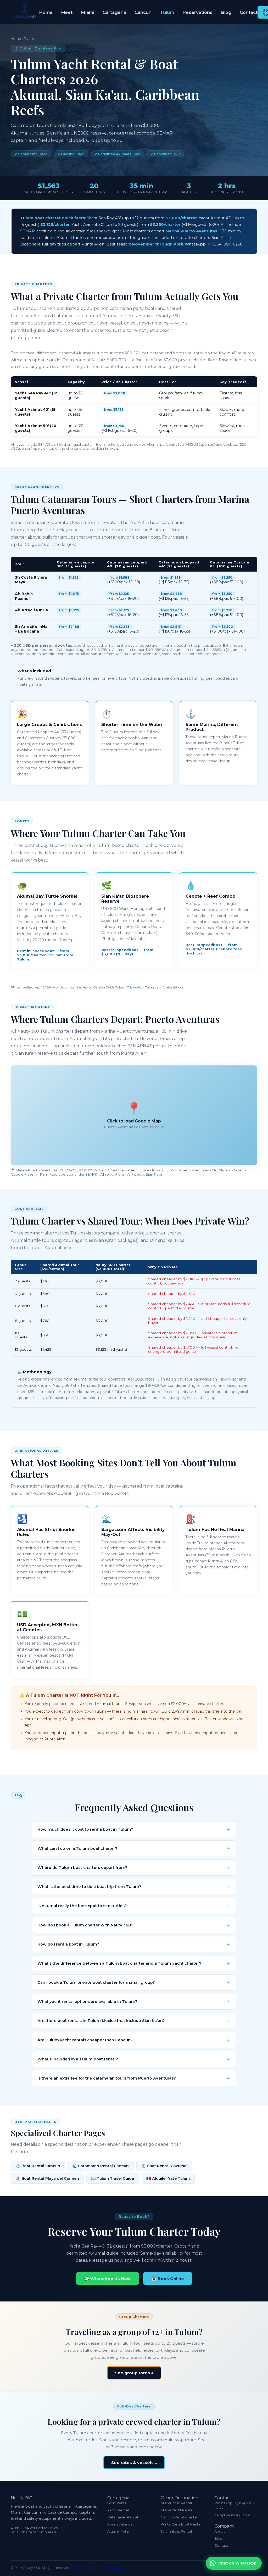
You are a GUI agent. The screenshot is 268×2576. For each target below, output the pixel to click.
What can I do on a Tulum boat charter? (77, 1848)
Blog (226, 12)
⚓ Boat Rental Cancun (38, 2166)
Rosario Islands (120, 2524)
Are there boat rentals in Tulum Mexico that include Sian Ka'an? (101, 2021)
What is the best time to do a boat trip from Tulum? (89, 1887)
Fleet (67, 12)
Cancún (143, 12)
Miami (88, 12)
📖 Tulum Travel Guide (113, 2178)
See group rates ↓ (134, 2373)
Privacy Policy (85, 2568)
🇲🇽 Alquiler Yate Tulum (168, 2178)
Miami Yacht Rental (177, 2510)
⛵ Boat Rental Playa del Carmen (47, 2178)
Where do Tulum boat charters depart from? (82, 1868)
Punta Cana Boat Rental (181, 2524)
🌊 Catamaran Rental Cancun (100, 2166)
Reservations (197, 12)
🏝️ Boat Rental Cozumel (164, 2166)
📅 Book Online (168, 2279)
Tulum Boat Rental (176, 2531)
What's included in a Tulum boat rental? (78, 2059)
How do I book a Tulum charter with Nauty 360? (85, 1925)
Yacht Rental (118, 2510)
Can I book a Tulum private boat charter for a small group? (96, 1982)
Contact (249, 12)
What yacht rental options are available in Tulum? (87, 2002)
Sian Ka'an (155, 1174)
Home (46, 12)
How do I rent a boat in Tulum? (68, 1944)
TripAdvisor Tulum (141, 987)
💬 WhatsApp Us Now (107, 2279)
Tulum (167, 12)
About (220, 2531)
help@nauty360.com (232, 2515)
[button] (134, 1115)
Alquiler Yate (118, 2531)
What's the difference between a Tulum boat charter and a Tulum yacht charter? (119, 1963)
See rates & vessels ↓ (134, 2463)
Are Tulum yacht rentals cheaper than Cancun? (85, 2040)
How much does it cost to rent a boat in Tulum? (85, 1829)
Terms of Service (113, 2568)
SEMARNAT (95, 1174)
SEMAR (27, 231)
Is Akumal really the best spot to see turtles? (82, 1906)
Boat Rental (117, 2503)
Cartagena (114, 12)
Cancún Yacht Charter (179, 2517)
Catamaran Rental (123, 2517)
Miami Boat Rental (176, 2503)
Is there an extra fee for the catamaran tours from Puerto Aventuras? (107, 2078)
